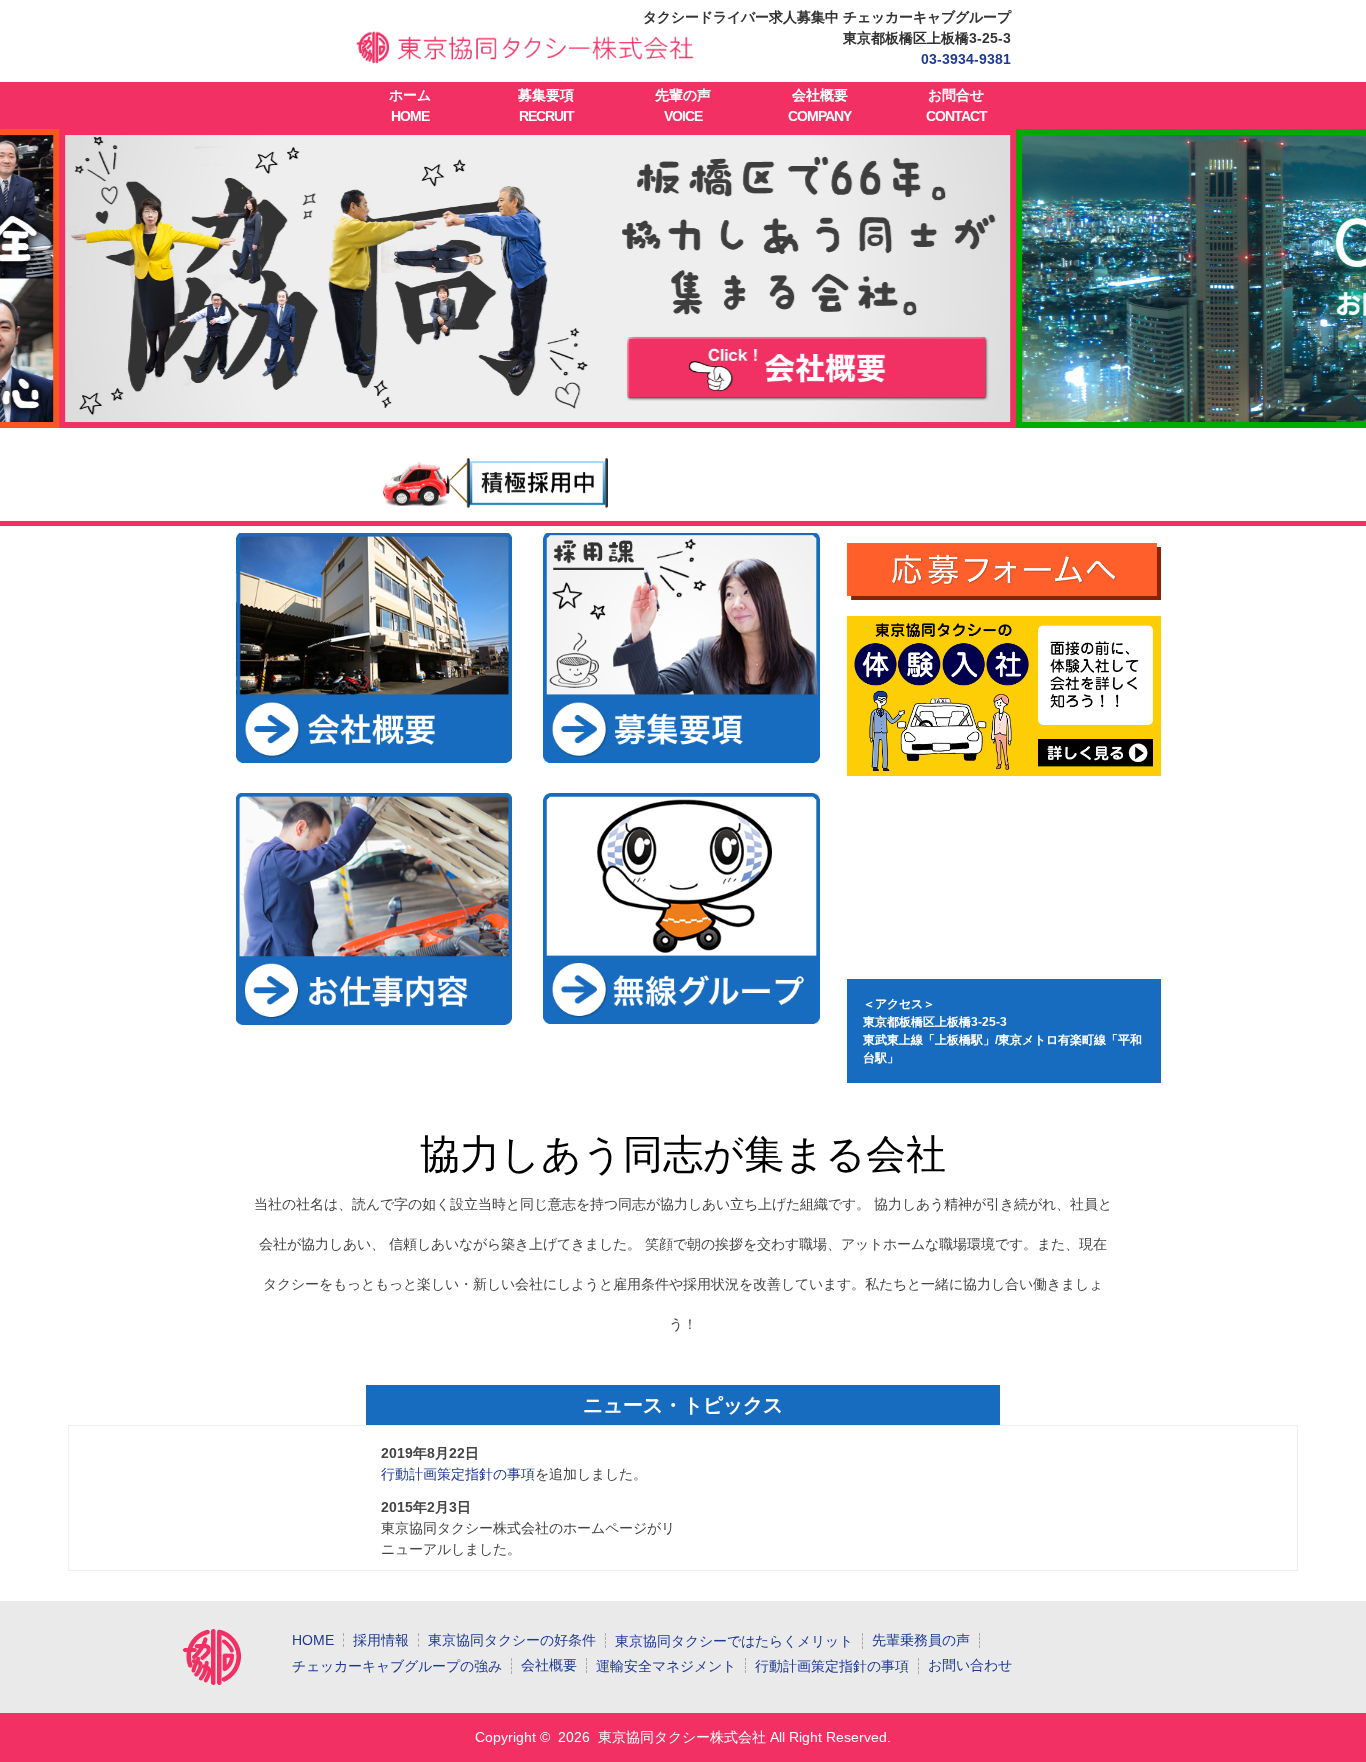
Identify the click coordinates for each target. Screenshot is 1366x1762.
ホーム (410, 105)
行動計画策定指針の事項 (458, 1474)
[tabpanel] (683, 278)
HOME (313, 1640)
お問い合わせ (970, 1665)
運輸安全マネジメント (666, 1666)
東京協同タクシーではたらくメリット (734, 1641)
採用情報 (381, 1640)
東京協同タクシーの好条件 (512, 1640)
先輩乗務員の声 (921, 1640)
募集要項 (546, 105)
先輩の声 (683, 105)
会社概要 (819, 105)
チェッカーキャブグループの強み (397, 1666)
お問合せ (956, 105)
